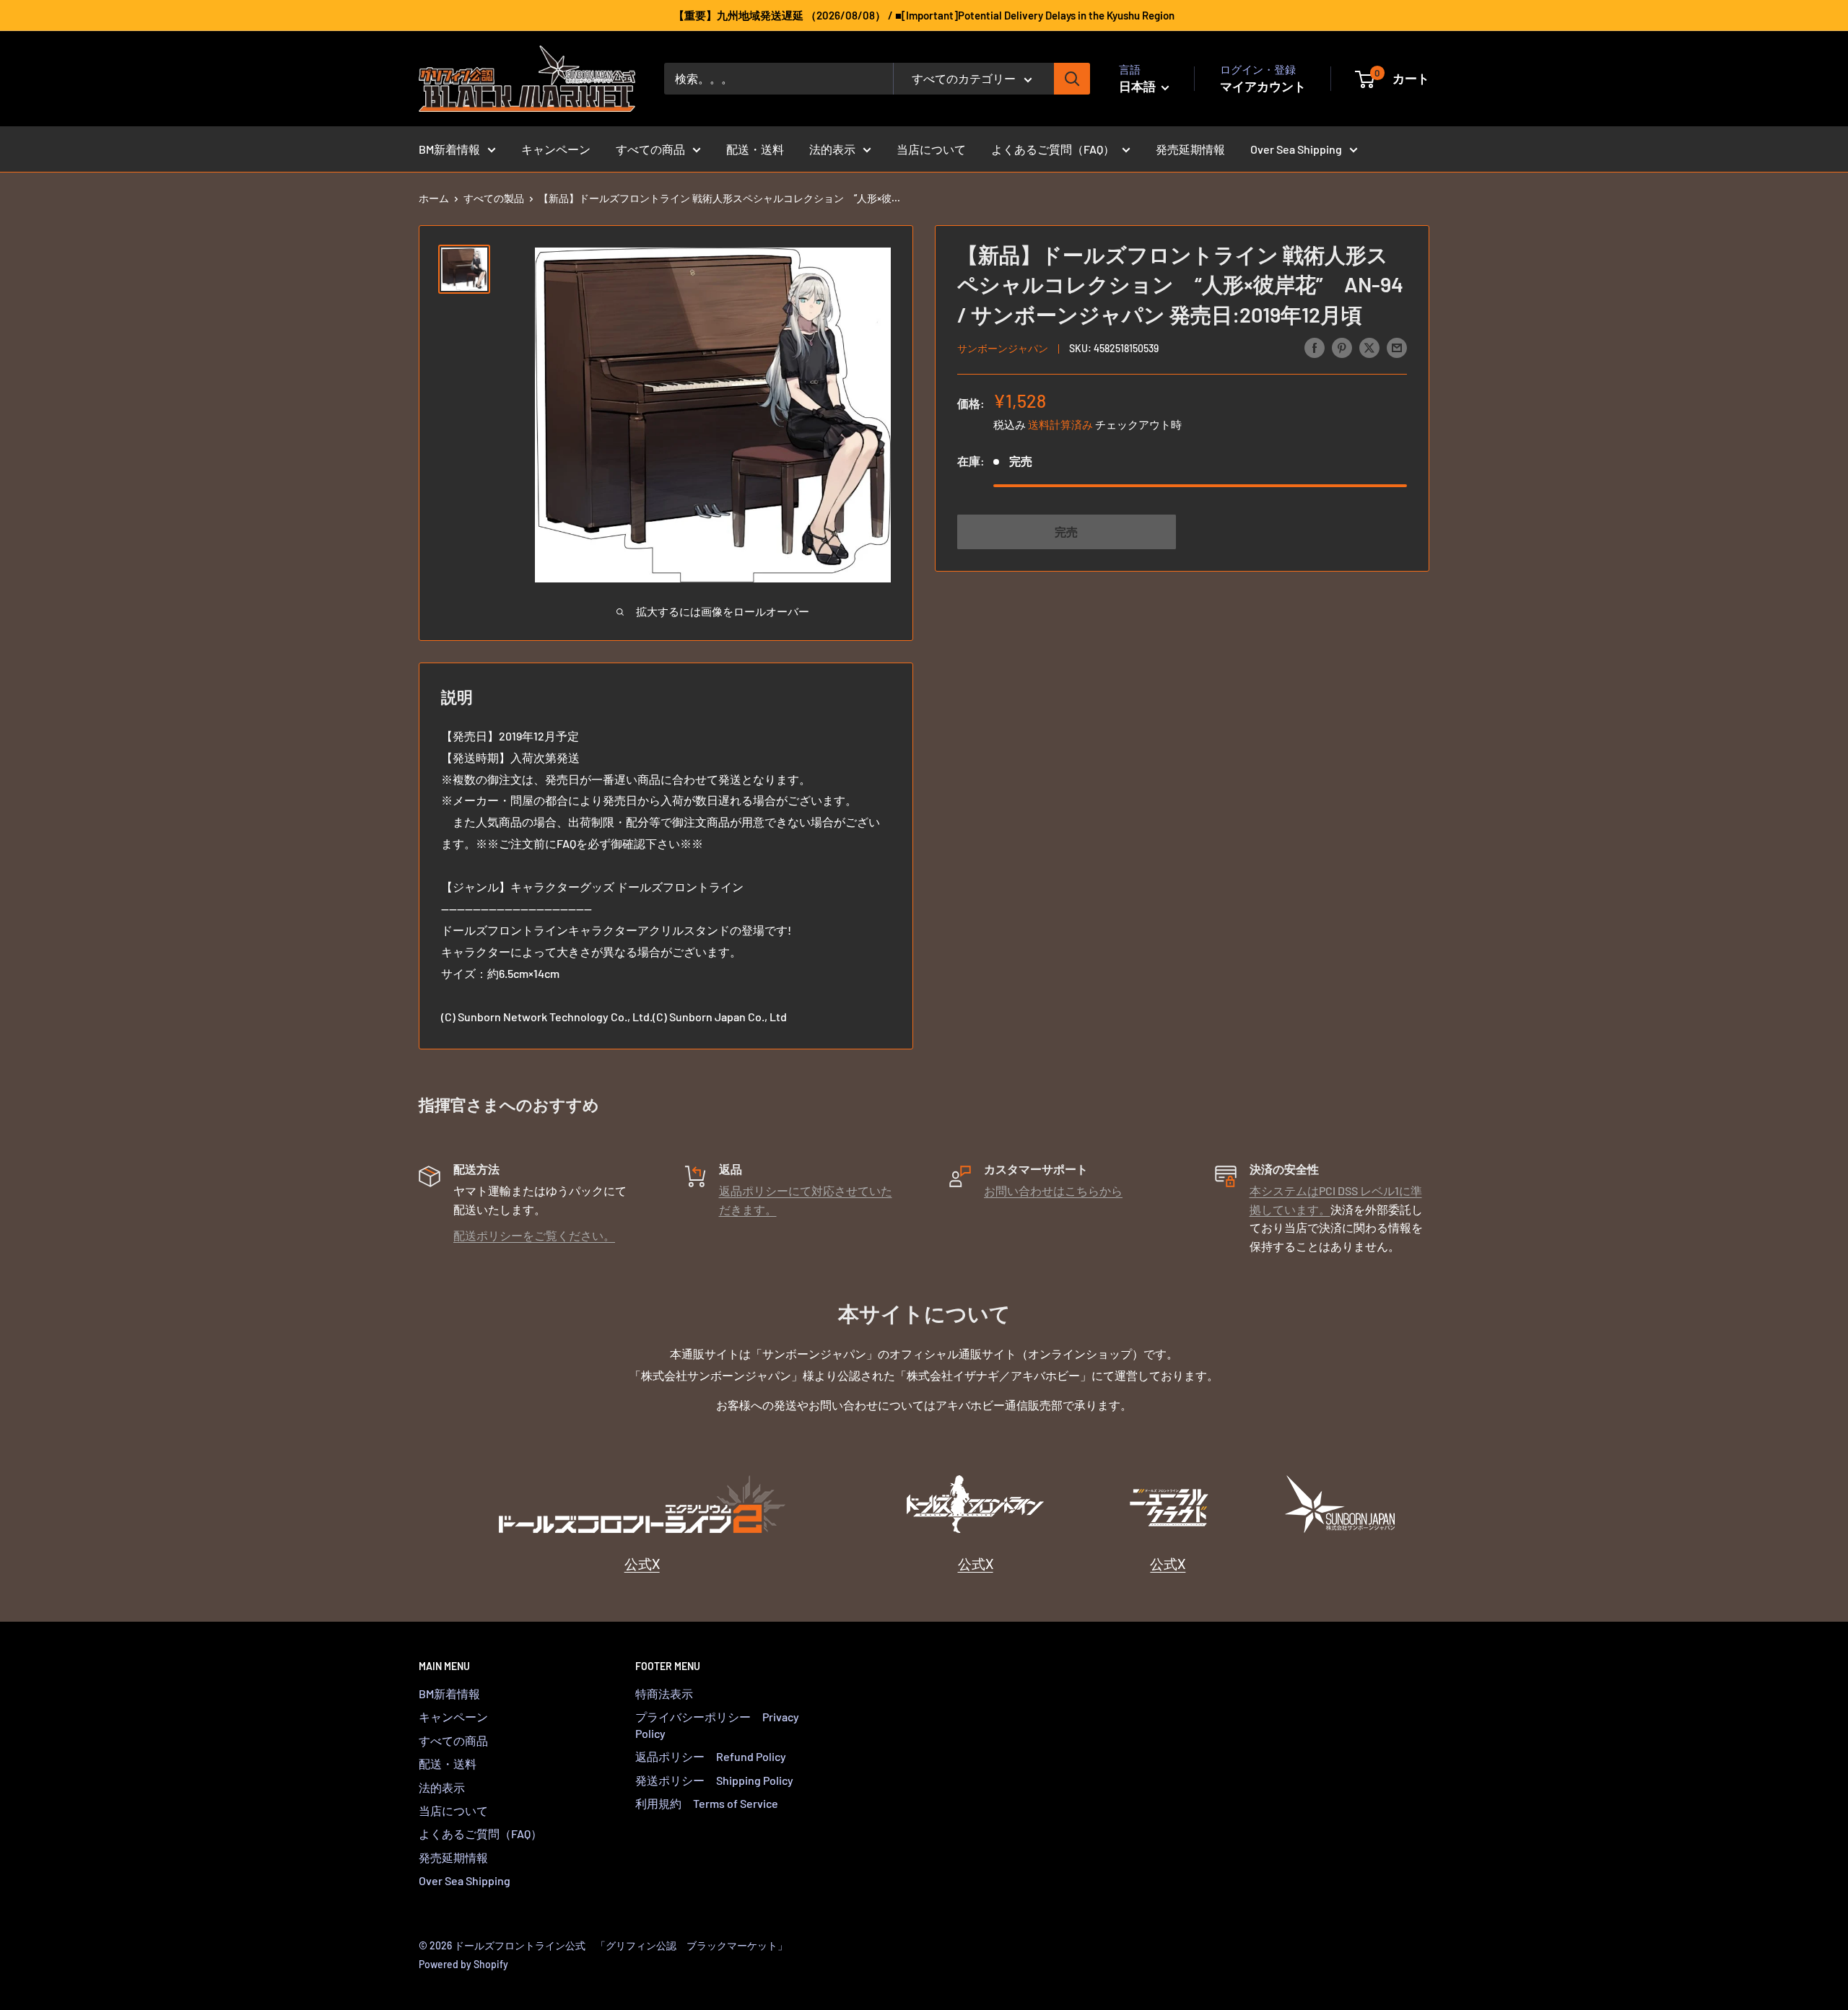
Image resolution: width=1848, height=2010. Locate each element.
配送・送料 (755, 149)
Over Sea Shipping (1296, 149)
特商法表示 (664, 1694)
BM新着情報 (449, 149)
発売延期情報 (1190, 149)
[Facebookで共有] (1315, 347)
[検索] (1072, 79)
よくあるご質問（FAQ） (1053, 149)
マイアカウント (1263, 86)
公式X (642, 1564)
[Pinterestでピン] (1342, 347)
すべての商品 (650, 149)
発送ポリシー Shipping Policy (714, 1780)
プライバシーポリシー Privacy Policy (717, 1725)
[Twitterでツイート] (1369, 347)
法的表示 (832, 149)
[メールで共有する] (1397, 347)
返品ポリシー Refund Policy (711, 1756)
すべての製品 (494, 198)
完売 (1066, 532)
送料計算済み (1060, 424)
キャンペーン (556, 149)
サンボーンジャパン (1003, 348)
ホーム (434, 198)
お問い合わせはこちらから (1053, 1190)
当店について (931, 149)
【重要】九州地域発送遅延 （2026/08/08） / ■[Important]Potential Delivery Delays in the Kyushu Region (924, 15)
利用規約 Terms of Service (707, 1803)
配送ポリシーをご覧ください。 (534, 1235)
